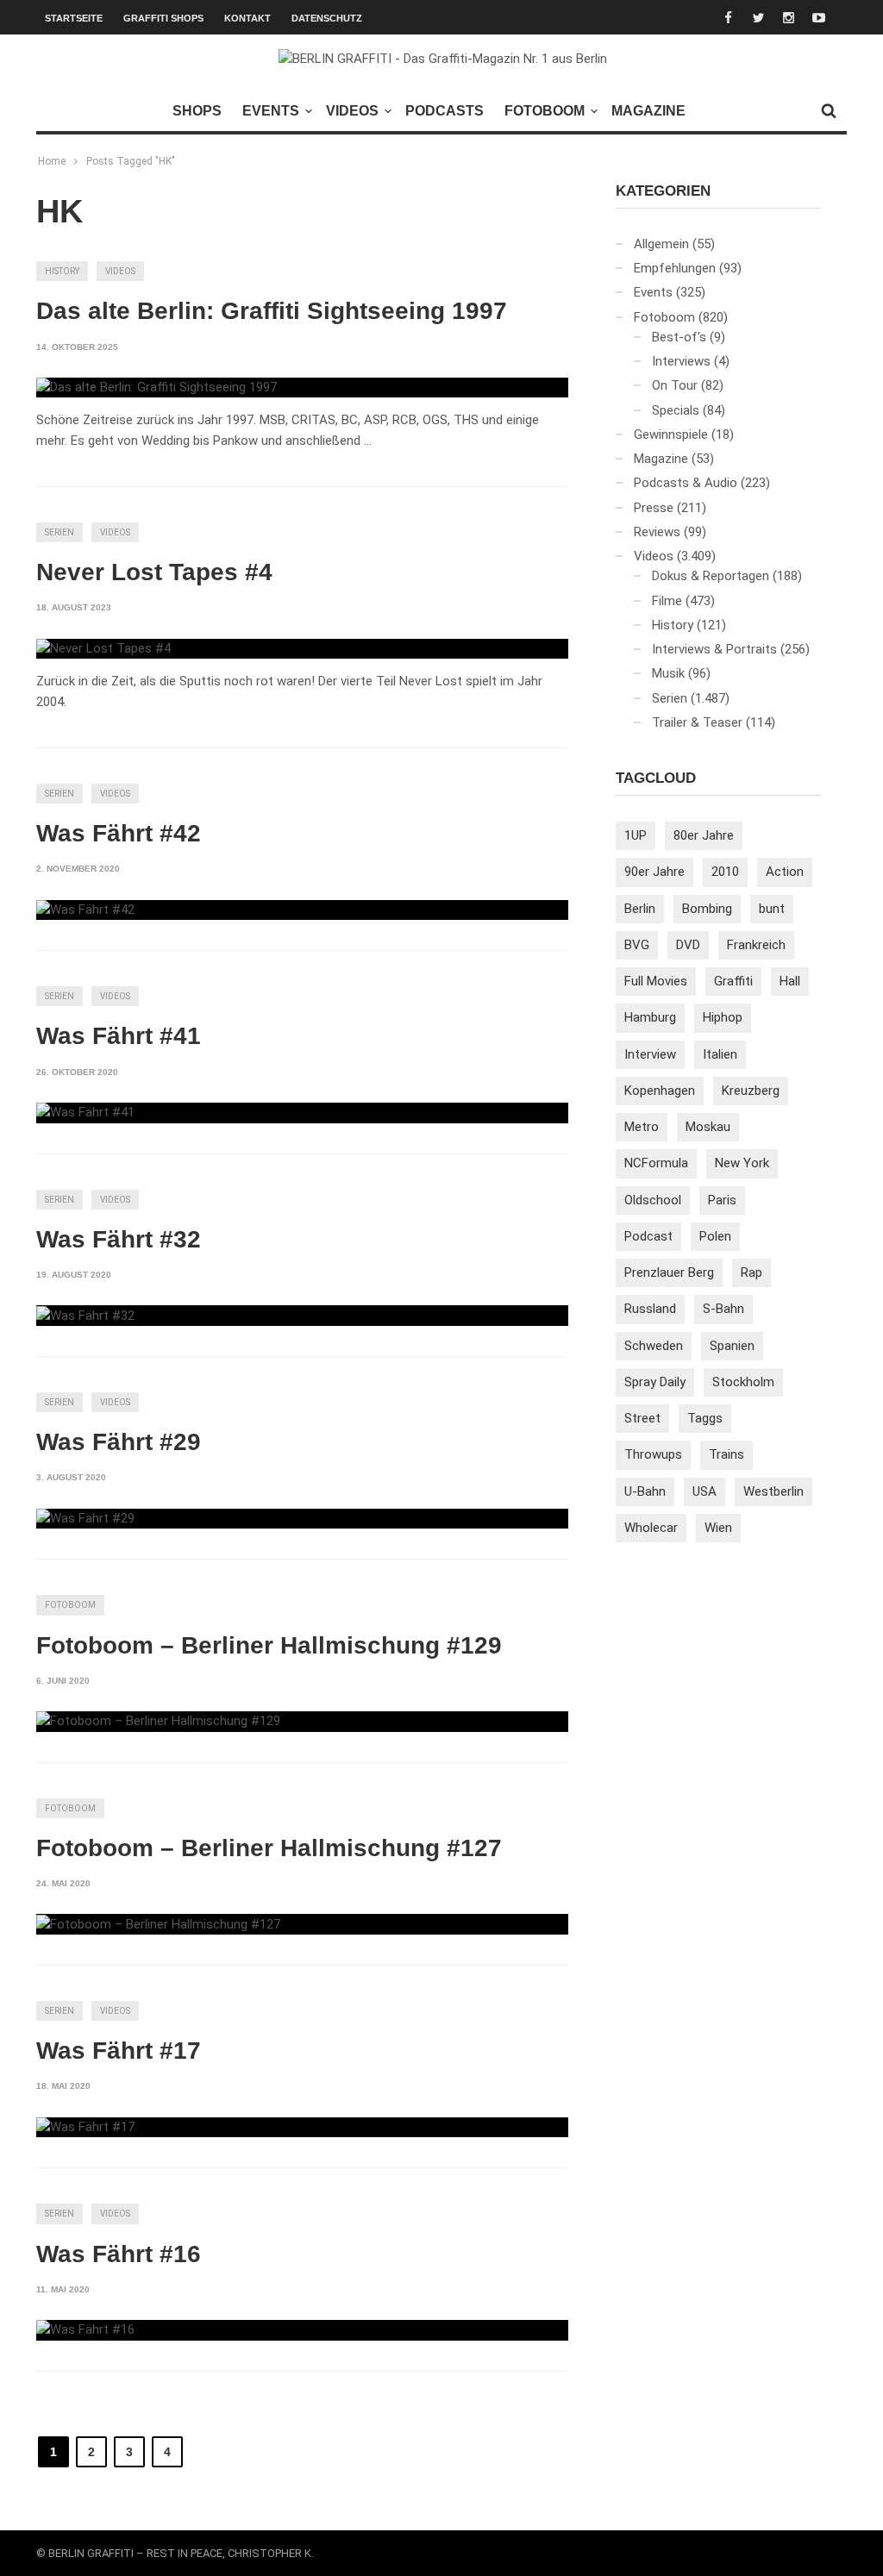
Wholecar (651, 1528)
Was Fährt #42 (119, 833)
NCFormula (656, 1163)
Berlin (640, 909)
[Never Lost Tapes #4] (103, 649)
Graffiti (733, 981)
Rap (751, 1272)
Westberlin (773, 1491)
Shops (197, 111)
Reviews (657, 532)
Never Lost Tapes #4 (154, 572)
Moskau (708, 1127)
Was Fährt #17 (119, 2051)
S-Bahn (723, 1309)
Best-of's (679, 337)
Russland (650, 1309)
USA (705, 1491)
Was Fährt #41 (119, 1036)
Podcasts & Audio (686, 483)
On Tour (675, 385)
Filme (667, 601)
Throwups (653, 1454)
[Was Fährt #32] (85, 1316)
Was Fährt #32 (119, 1239)
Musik (668, 673)
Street (642, 1418)
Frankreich (756, 945)
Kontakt (247, 18)
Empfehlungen (675, 268)
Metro (642, 1127)
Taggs (705, 1418)
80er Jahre (704, 835)
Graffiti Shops (163, 18)
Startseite (74, 18)
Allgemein (661, 244)
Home (52, 161)
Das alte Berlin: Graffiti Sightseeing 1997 (272, 311)
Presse (654, 508)
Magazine (648, 111)
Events (271, 111)
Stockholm (743, 1382)
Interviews (681, 361)
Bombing (707, 909)
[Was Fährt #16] (85, 2330)
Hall (790, 981)
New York (742, 1163)
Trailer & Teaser (697, 722)
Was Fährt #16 (119, 2254)
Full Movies (656, 981)
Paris (722, 1200)
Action (785, 872)
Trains (726, 1454)
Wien (718, 1528)
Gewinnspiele (671, 435)
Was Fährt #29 (119, 1442)
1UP (636, 835)
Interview (650, 1054)
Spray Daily (655, 1382)
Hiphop (723, 1017)
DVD (688, 945)
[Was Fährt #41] (85, 1113)
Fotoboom (545, 111)
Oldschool (653, 1200)
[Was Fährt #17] (85, 2128)
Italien (720, 1054)
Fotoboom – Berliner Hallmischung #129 (269, 1645)
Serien (59, 532)
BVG (637, 945)
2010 (725, 872)
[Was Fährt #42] (85, 910)
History (62, 271)
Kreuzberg (751, 1091)
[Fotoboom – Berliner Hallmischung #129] (158, 1722)
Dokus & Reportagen (711, 576)
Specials (676, 410)
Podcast (648, 1236)
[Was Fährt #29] (85, 1519)
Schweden (654, 1346)
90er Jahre (654, 872)
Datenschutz (327, 18)
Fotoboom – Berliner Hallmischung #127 (269, 1848)
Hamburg (650, 1017)
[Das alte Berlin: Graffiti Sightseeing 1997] (157, 388)
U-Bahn (645, 1491)
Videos (352, 111)
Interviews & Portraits (714, 649)
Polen (715, 1236)
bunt (772, 909)
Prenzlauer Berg (669, 1272)
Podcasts (445, 111)
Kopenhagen (660, 1091)
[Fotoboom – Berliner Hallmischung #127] (158, 1924)
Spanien (732, 1346)
